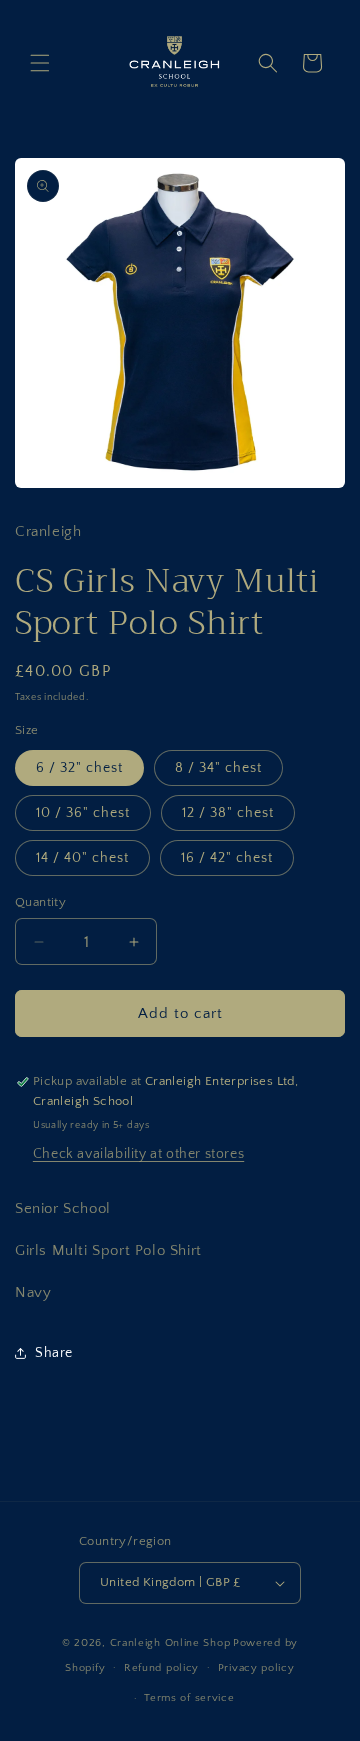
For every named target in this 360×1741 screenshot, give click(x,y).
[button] (40, 63)
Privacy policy (256, 1668)
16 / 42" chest (227, 858)
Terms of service (189, 1698)
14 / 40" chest (82, 858)
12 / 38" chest (228, 813)
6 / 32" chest (79, 768)
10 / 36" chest (83, 813)
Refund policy (161, 1668)
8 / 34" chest (218, 768)
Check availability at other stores (138, 1154)
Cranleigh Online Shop (170, 1643)
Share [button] (54, 1353)
